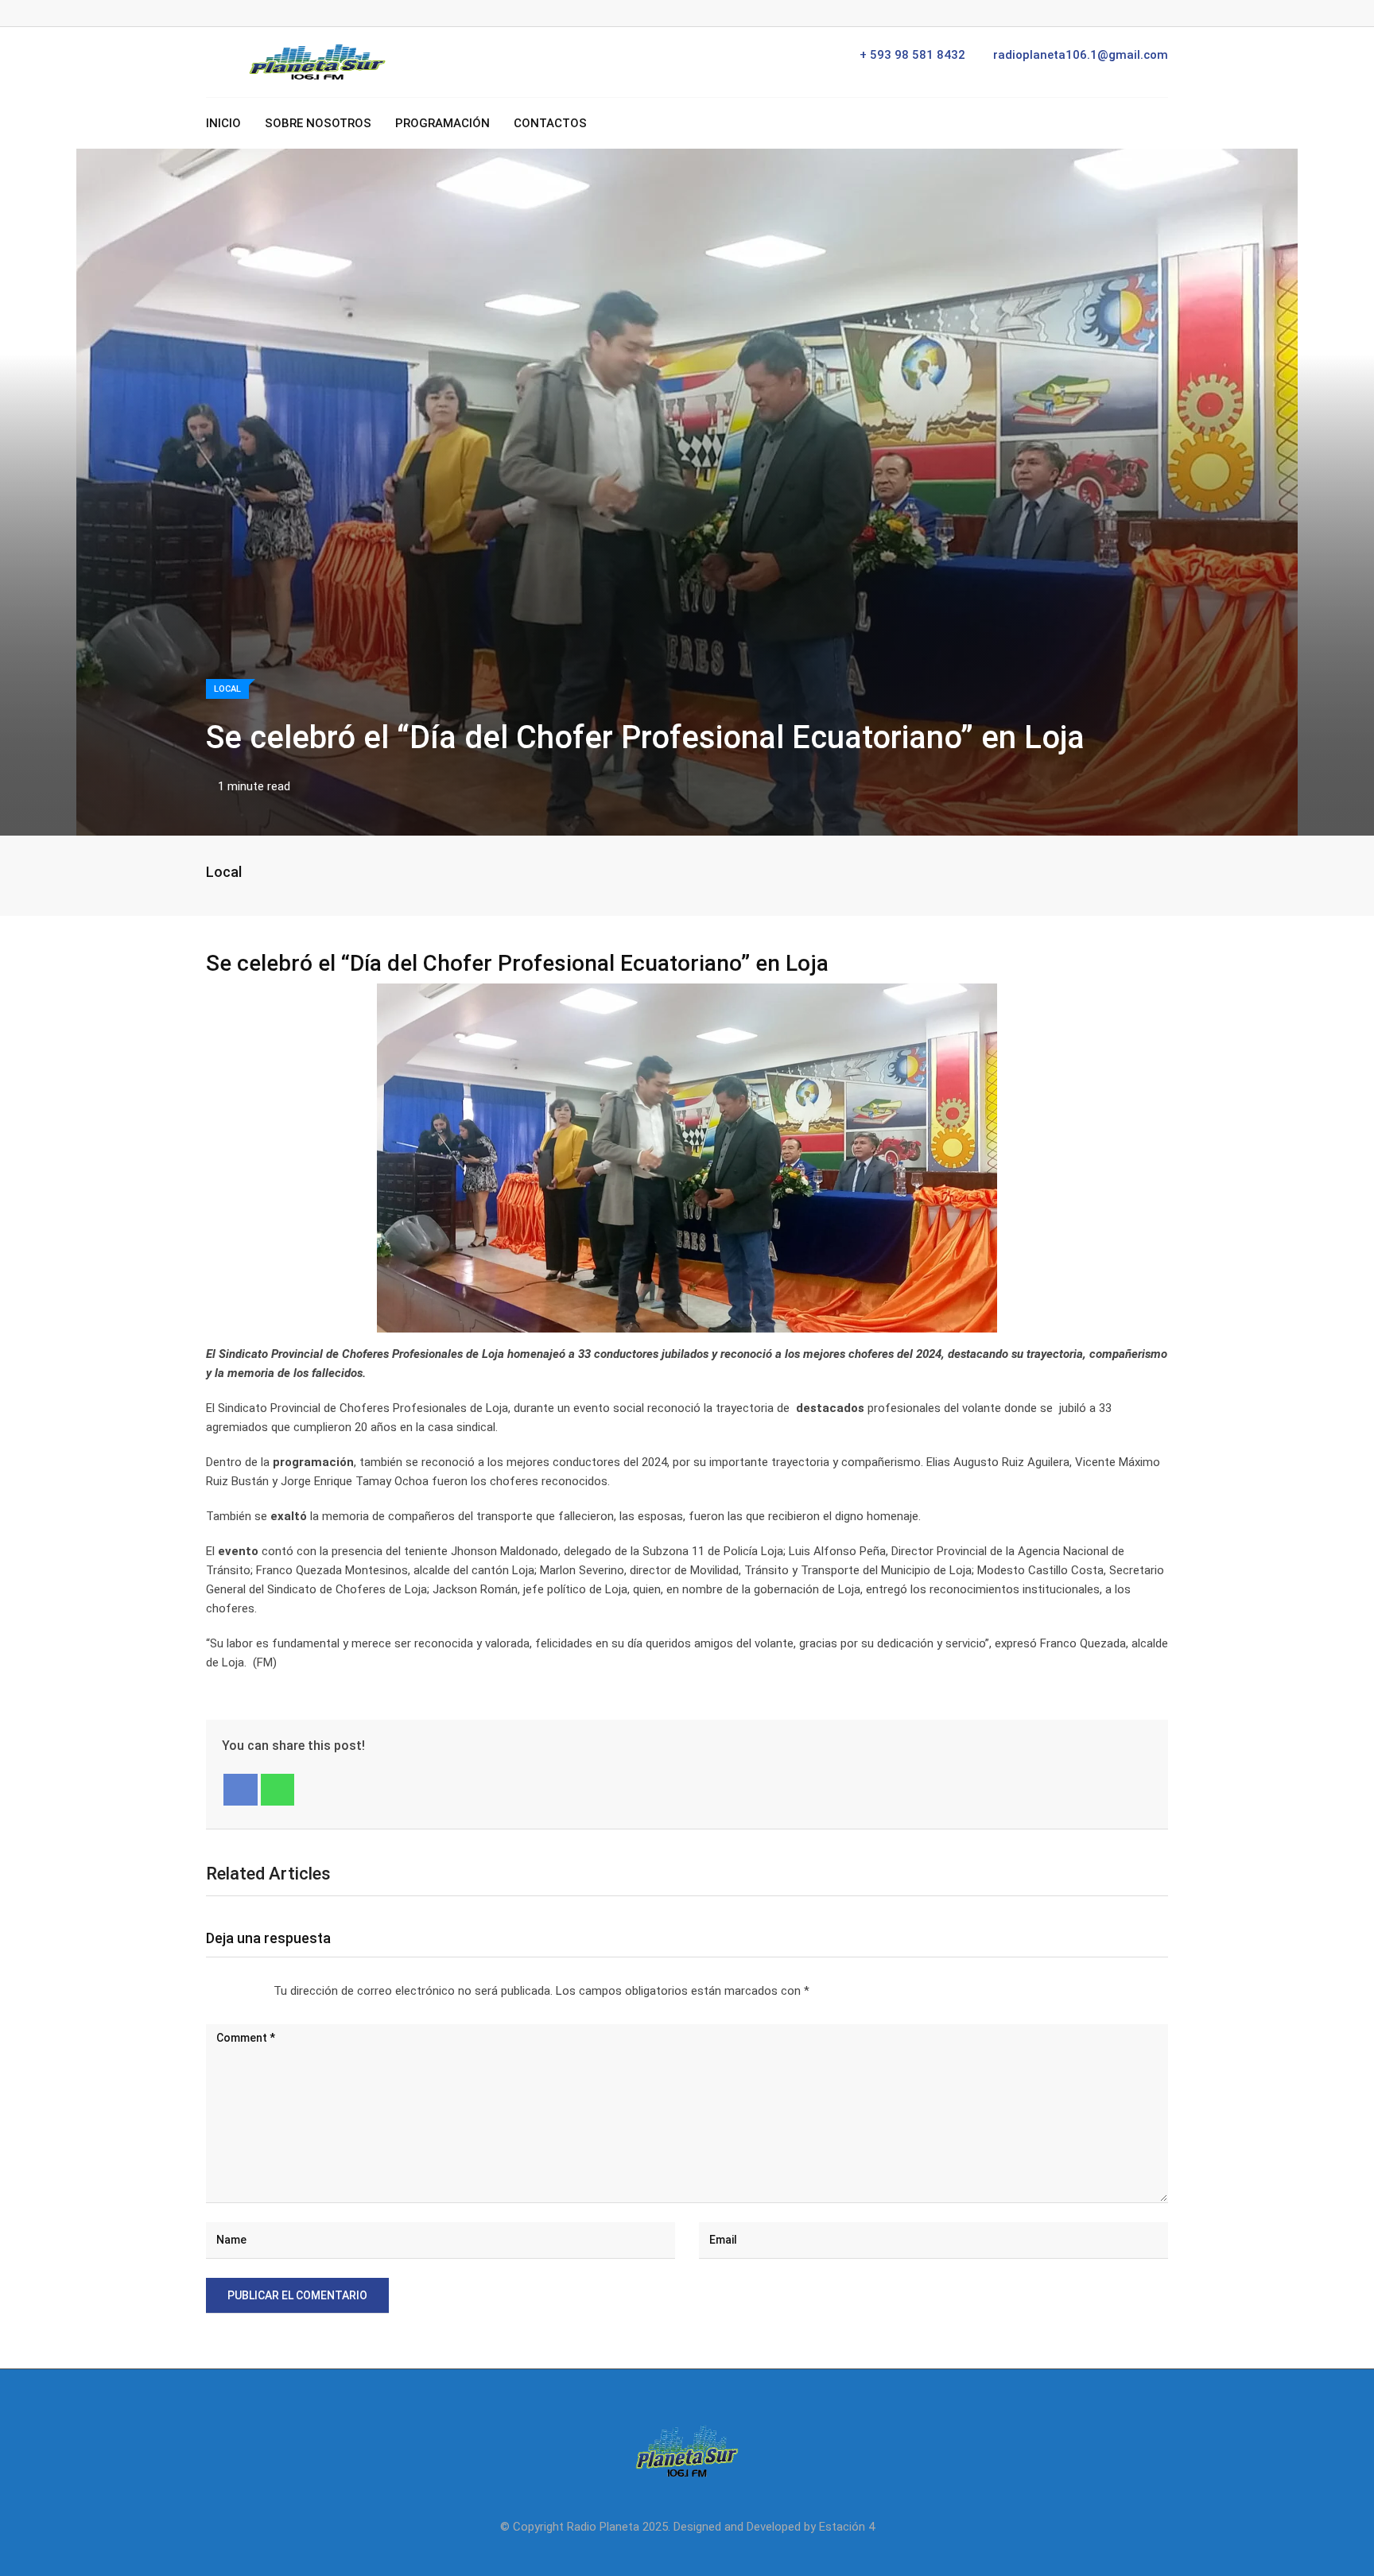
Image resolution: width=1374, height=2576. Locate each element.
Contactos (550, 123)
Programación (442, 123)
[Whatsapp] (278, 1790)
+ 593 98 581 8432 (912, 55)
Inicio (223, 123)
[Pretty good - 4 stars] (245, 1991)
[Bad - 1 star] (207, 1991)
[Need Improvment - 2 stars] (219, 1991)
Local (224, 872)
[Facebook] (241, 1790)
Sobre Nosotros (318, 123)
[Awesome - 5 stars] (258, 1991)
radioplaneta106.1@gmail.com (1081, 55)
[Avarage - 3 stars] (232, 1991)
